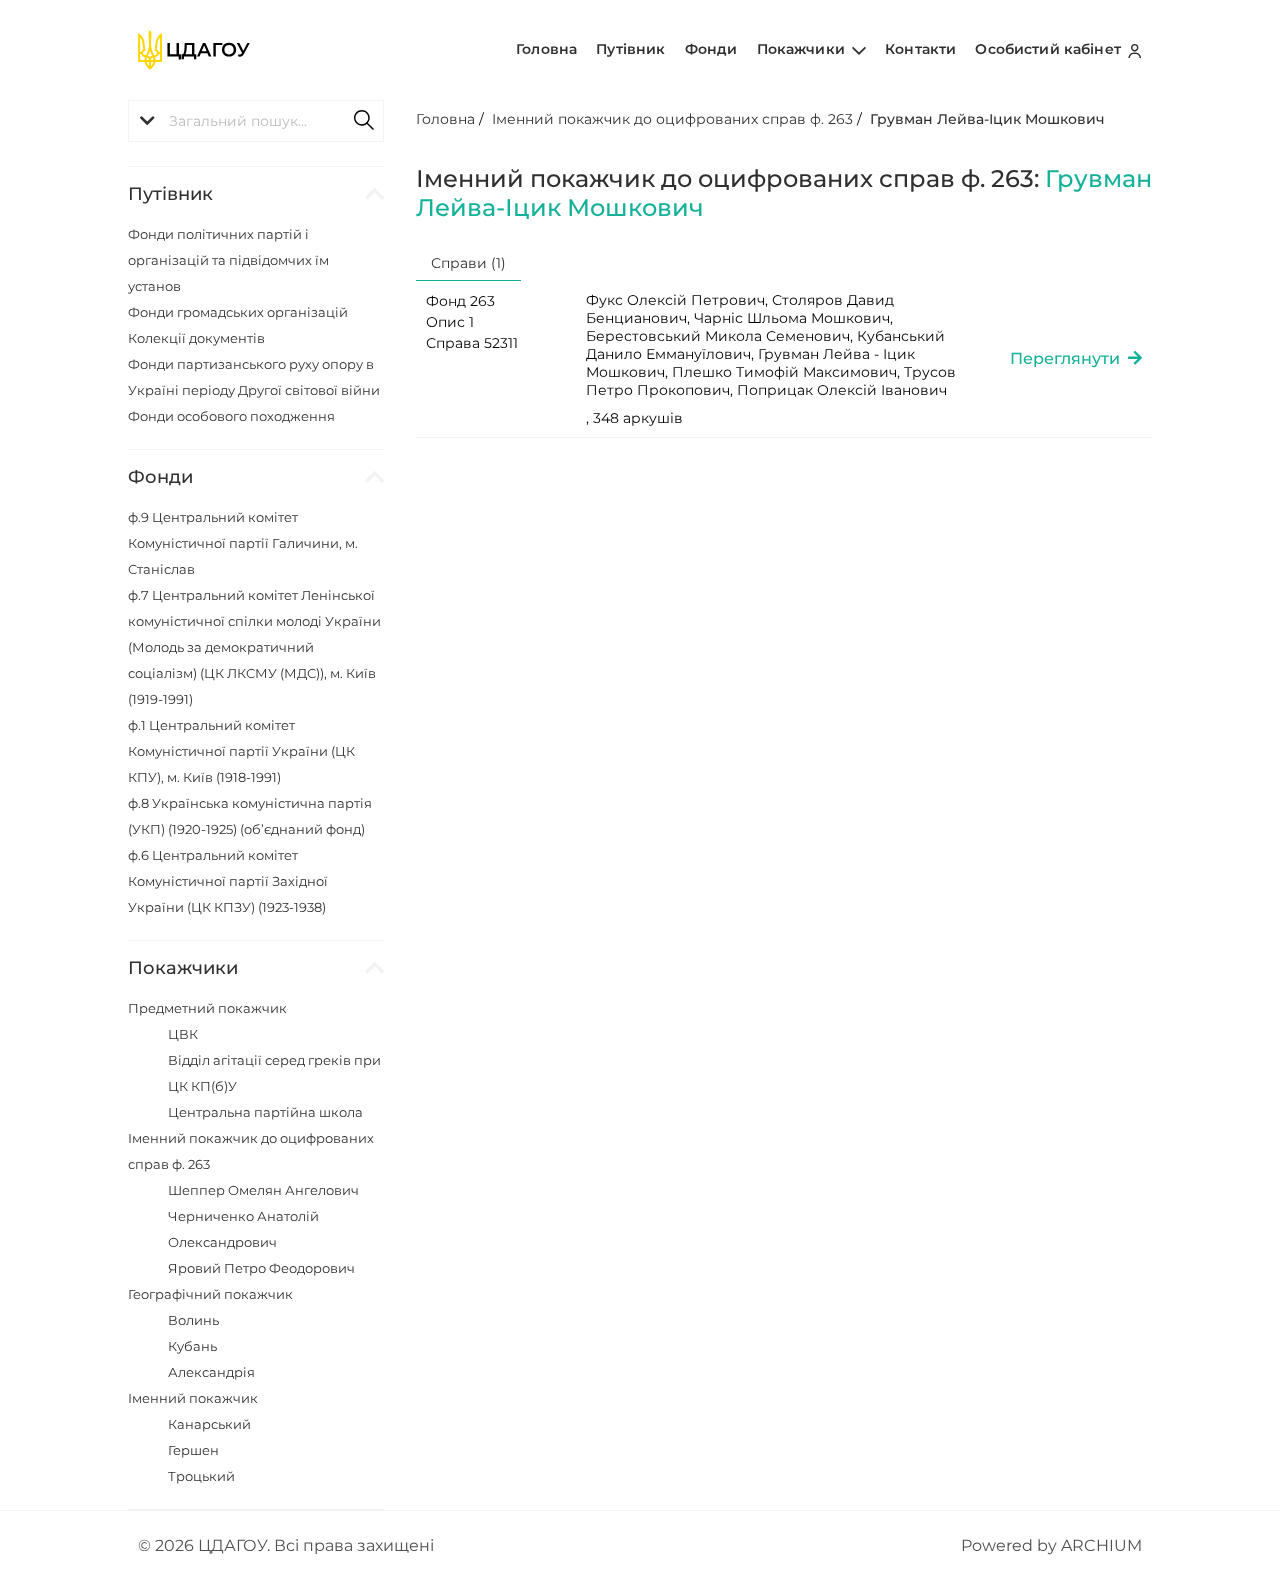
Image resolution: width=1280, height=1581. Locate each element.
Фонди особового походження (231, 416)
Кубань (192, 1346)
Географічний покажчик (210, 1294)
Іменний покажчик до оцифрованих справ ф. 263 (672, 119)
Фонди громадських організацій (238, 312)
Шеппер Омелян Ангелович (263, 1190)
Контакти (920, 49)
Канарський (209, 1424)
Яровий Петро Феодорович (261, 1268)
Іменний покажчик (193, 1398)
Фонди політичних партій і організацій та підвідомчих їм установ (228, 260)
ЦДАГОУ (232, 1545)
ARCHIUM (1101, 1545)
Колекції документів (196, 338)
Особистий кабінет (1050, 49)
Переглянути (1069, 358)
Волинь (193, 1320)
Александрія (211, 1372)
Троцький (201, 1476)
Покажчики (803, 49)
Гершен (193, 1450)
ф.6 (228, 881)
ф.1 (241, 751)
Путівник (630, 49)
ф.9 (243, 543)
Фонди (711, 49)
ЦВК (183, 1034)
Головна (546, 49)
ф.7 (254, 647)
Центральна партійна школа (265, 1112)
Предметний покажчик (207, 1008)
